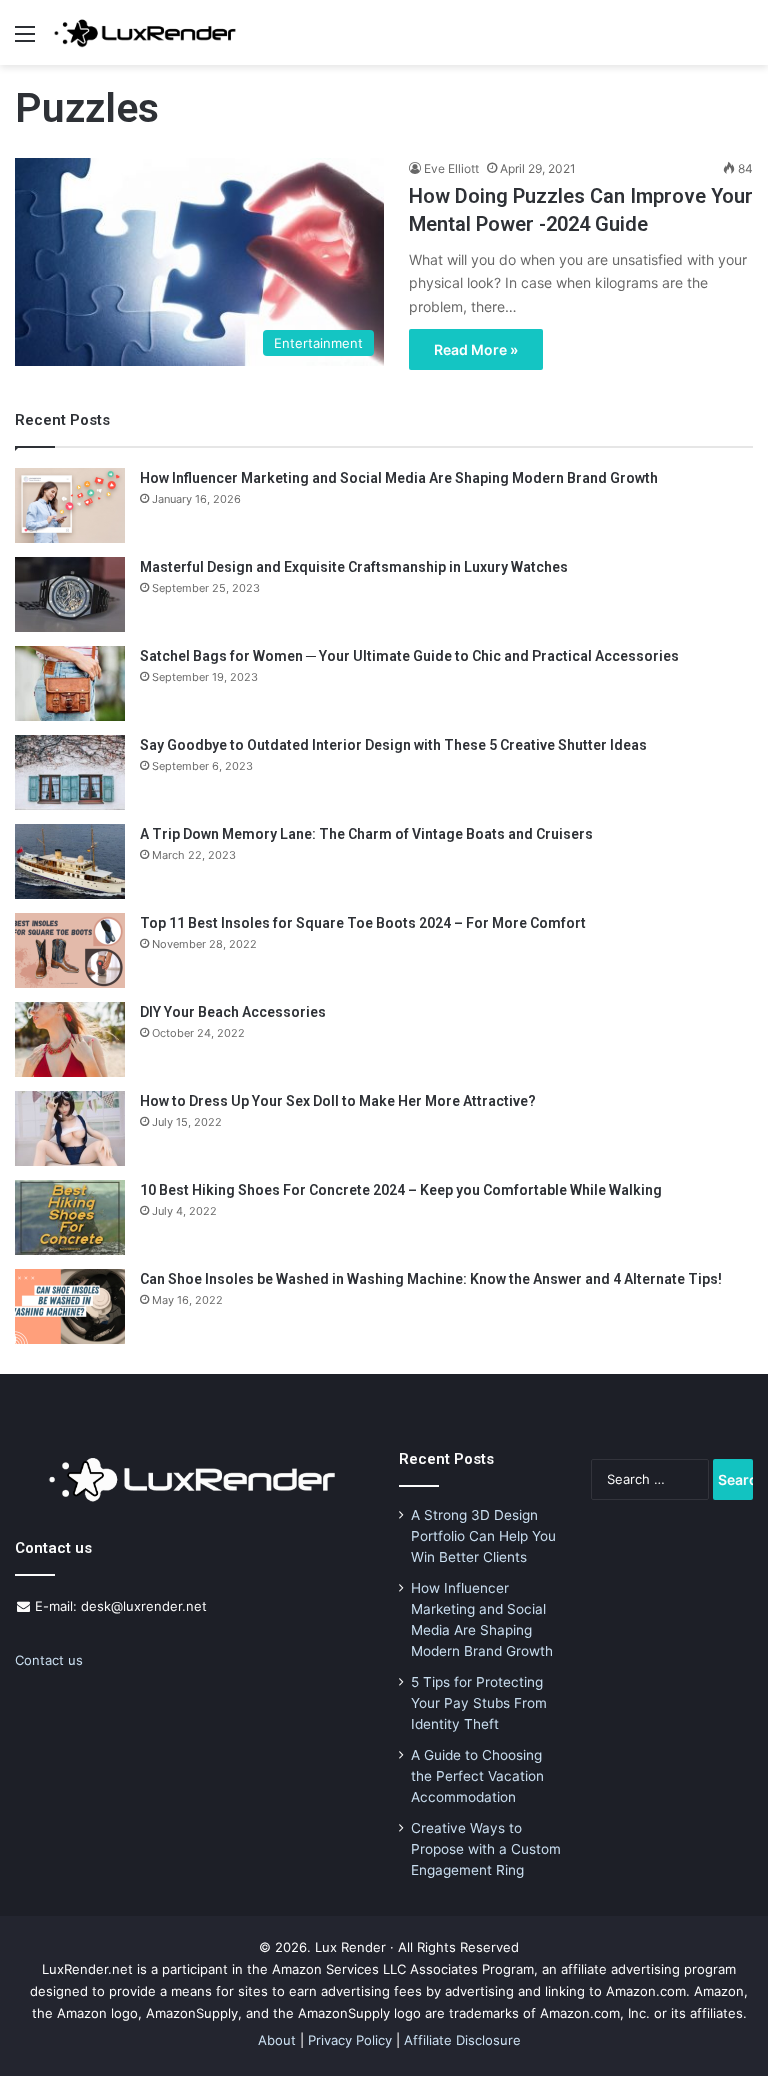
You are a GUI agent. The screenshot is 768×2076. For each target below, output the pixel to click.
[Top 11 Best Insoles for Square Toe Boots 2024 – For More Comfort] (70, 950)
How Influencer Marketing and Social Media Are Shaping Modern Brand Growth (399, 478)
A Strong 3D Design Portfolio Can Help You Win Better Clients (483, 1536)
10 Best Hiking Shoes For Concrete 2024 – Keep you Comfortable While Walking (401, 1190)
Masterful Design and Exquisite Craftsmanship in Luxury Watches (354, 567)
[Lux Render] (145, 32)
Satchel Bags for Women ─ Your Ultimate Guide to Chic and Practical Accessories (409, 656)
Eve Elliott (451, 168)
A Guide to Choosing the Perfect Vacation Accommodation (477, 1776)
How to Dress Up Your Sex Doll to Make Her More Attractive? (338, 1101)
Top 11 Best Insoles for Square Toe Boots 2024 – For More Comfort (363, 923)
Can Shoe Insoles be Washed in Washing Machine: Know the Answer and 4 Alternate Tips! (431, 1279)
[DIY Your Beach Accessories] (70, 1039)
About (277, 2040)
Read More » (476, 349)
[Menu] (25, 40)
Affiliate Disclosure (462, 2040)
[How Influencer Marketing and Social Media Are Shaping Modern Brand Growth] (70, 505)
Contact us (49, 1660)
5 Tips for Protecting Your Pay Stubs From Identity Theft (479, 1703)
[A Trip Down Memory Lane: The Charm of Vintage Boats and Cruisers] (70, 861)
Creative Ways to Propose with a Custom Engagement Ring (486, 1849)
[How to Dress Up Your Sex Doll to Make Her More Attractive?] (70, 1128)
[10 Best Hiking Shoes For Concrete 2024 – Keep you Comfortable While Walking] (70, 1217)
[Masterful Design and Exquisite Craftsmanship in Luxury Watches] (70, 594)
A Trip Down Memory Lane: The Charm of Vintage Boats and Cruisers (366, 834)
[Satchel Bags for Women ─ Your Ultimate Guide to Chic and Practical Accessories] (70, 683)
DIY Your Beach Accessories (233, 1012)
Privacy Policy (350, 2040)
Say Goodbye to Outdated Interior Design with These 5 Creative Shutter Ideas (393, 745)
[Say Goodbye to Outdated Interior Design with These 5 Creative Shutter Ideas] (70, 772)
